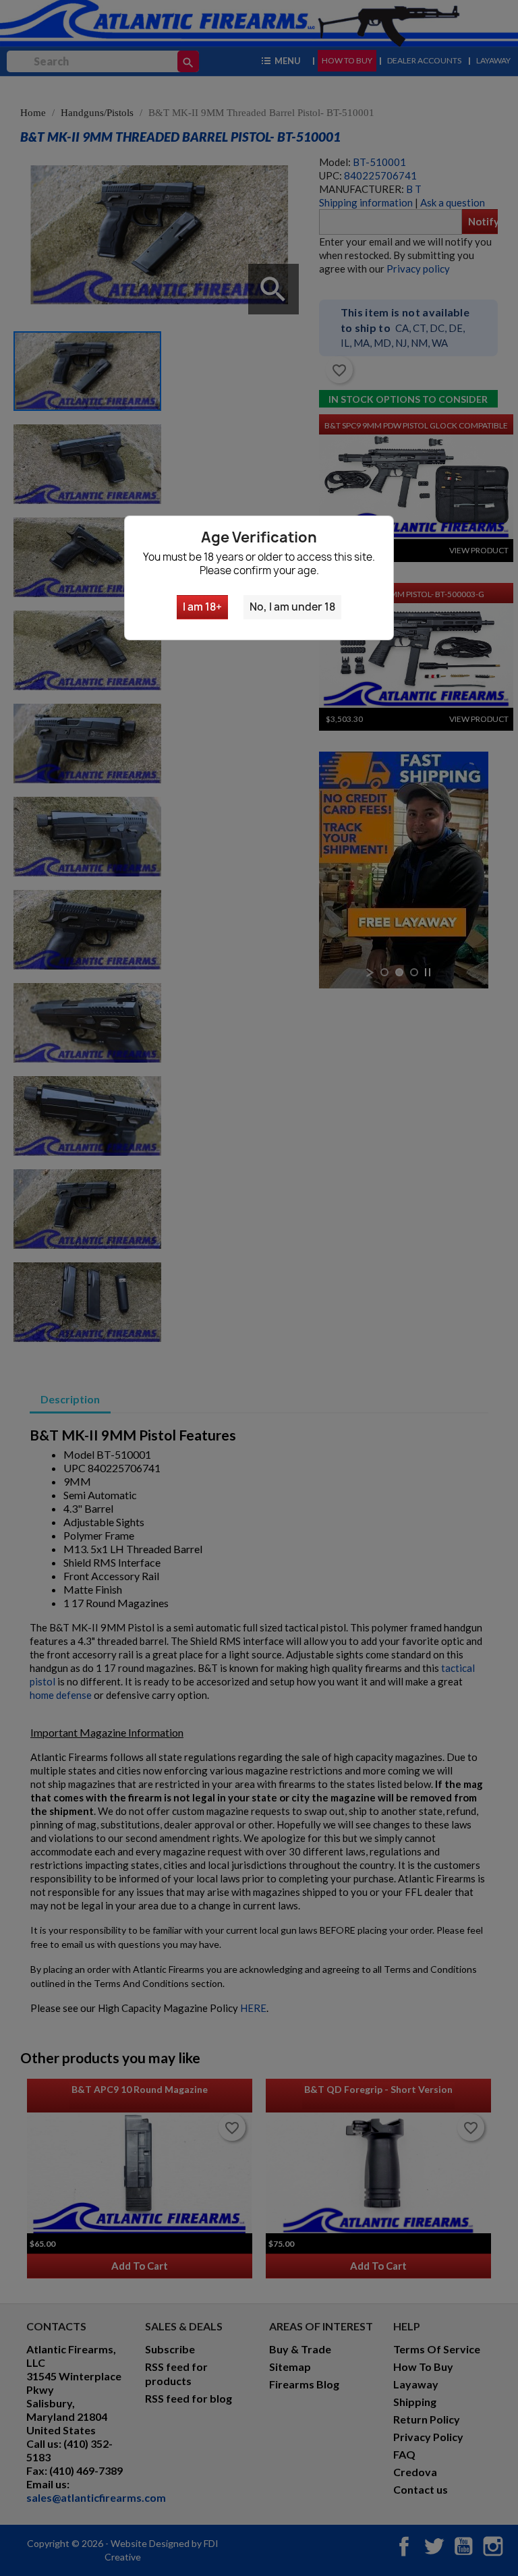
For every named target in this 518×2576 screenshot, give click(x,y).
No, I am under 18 (292, 607)
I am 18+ (202, 607)
